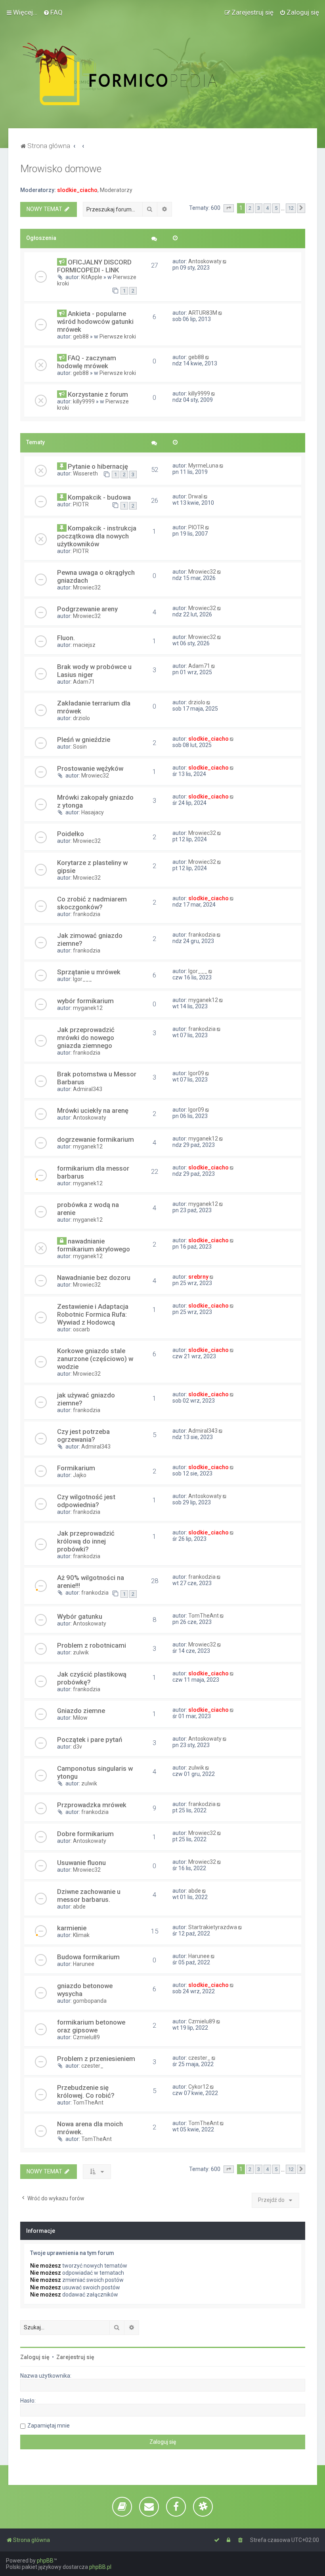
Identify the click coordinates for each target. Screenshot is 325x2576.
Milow (80, 1718)
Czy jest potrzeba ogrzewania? (83, 1435)
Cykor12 (199, 2087)
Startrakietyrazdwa (213, 1927)
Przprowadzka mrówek (92, 1805)
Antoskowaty (205, 261)
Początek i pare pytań (90, 1740)
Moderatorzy (116, 190)
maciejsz (84, 645)
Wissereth (85, 473)
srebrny (198, 1277)
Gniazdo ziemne (81, 1711)
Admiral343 (88, 1089)
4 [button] (267, 208)
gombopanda (90, 2001)
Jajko (80, 1475)
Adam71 (84, 682)
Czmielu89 (86, 2037)
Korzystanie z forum (98, 394)
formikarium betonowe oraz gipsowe (91, 2026)
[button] (229, 208)
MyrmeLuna (203, 466)
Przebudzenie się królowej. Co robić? (86, 2091)
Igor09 (196, 1073)
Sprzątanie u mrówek (89, 972)
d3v (77, 1747)
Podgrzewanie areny (87, 609)
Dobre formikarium (85, 1834)
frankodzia (87, 914)
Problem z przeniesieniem (96, 2059)
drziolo (81, 718)
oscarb (81, 1329)
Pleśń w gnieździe (84, 740)
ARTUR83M (203, 313)
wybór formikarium (85, 1001)
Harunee (84, 1964)
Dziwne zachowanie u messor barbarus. (89, 1895)
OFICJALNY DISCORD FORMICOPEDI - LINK (94, 266)
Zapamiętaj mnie (49, 2426)
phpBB (45, 2561)
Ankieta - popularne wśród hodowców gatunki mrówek (95, 321)
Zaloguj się (35, 2357)
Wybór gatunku (80, 1616)
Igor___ (82, 979)
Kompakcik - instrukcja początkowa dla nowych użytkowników (97, 536)
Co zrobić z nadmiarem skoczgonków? (92, 903)
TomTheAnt (204, 1616)
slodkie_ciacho (77, 190)
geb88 (81, 336)
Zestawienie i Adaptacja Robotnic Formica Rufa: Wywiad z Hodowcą (93, 1314)
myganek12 (88, 1008)
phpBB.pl (100, 2567)
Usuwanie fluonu (81, 1863)
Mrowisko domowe (61, 169)
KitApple (92, 277)
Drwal (195, 496)
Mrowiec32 (87, 587)
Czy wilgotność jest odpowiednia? (86, 1501)
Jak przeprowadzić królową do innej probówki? (86, 1541)
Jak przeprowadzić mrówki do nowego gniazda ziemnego (86, 1038)
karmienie (72, 1928)
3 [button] (259, 208)
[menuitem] (53, 12)
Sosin (80, 747)
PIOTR (81, 504)
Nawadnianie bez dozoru (94, 1278)
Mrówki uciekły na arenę (93, 1110)
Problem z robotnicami (92, 1645)
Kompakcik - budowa (99, 497)
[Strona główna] (137, 74)
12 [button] (291, 208)
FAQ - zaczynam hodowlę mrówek (87, 362)
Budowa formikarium (88, 1957)
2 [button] (250, 208)
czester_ (92, 2066)
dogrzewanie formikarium (96, 1139)
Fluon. (66, 638)
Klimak (81, 1935)
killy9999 (84, 401)
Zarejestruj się (75, 2357)
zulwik (81, 1652)
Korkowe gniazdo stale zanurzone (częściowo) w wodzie (95, 1359)
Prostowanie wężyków (90, 768)
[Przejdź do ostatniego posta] (225, 261)
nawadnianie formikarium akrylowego (94, 1245)
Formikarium (76, 1468)
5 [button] (276, 208)
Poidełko (71, 834)
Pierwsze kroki (118, 336)
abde (79, 1907)
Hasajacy (93, 812)
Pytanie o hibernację (98, 466)
